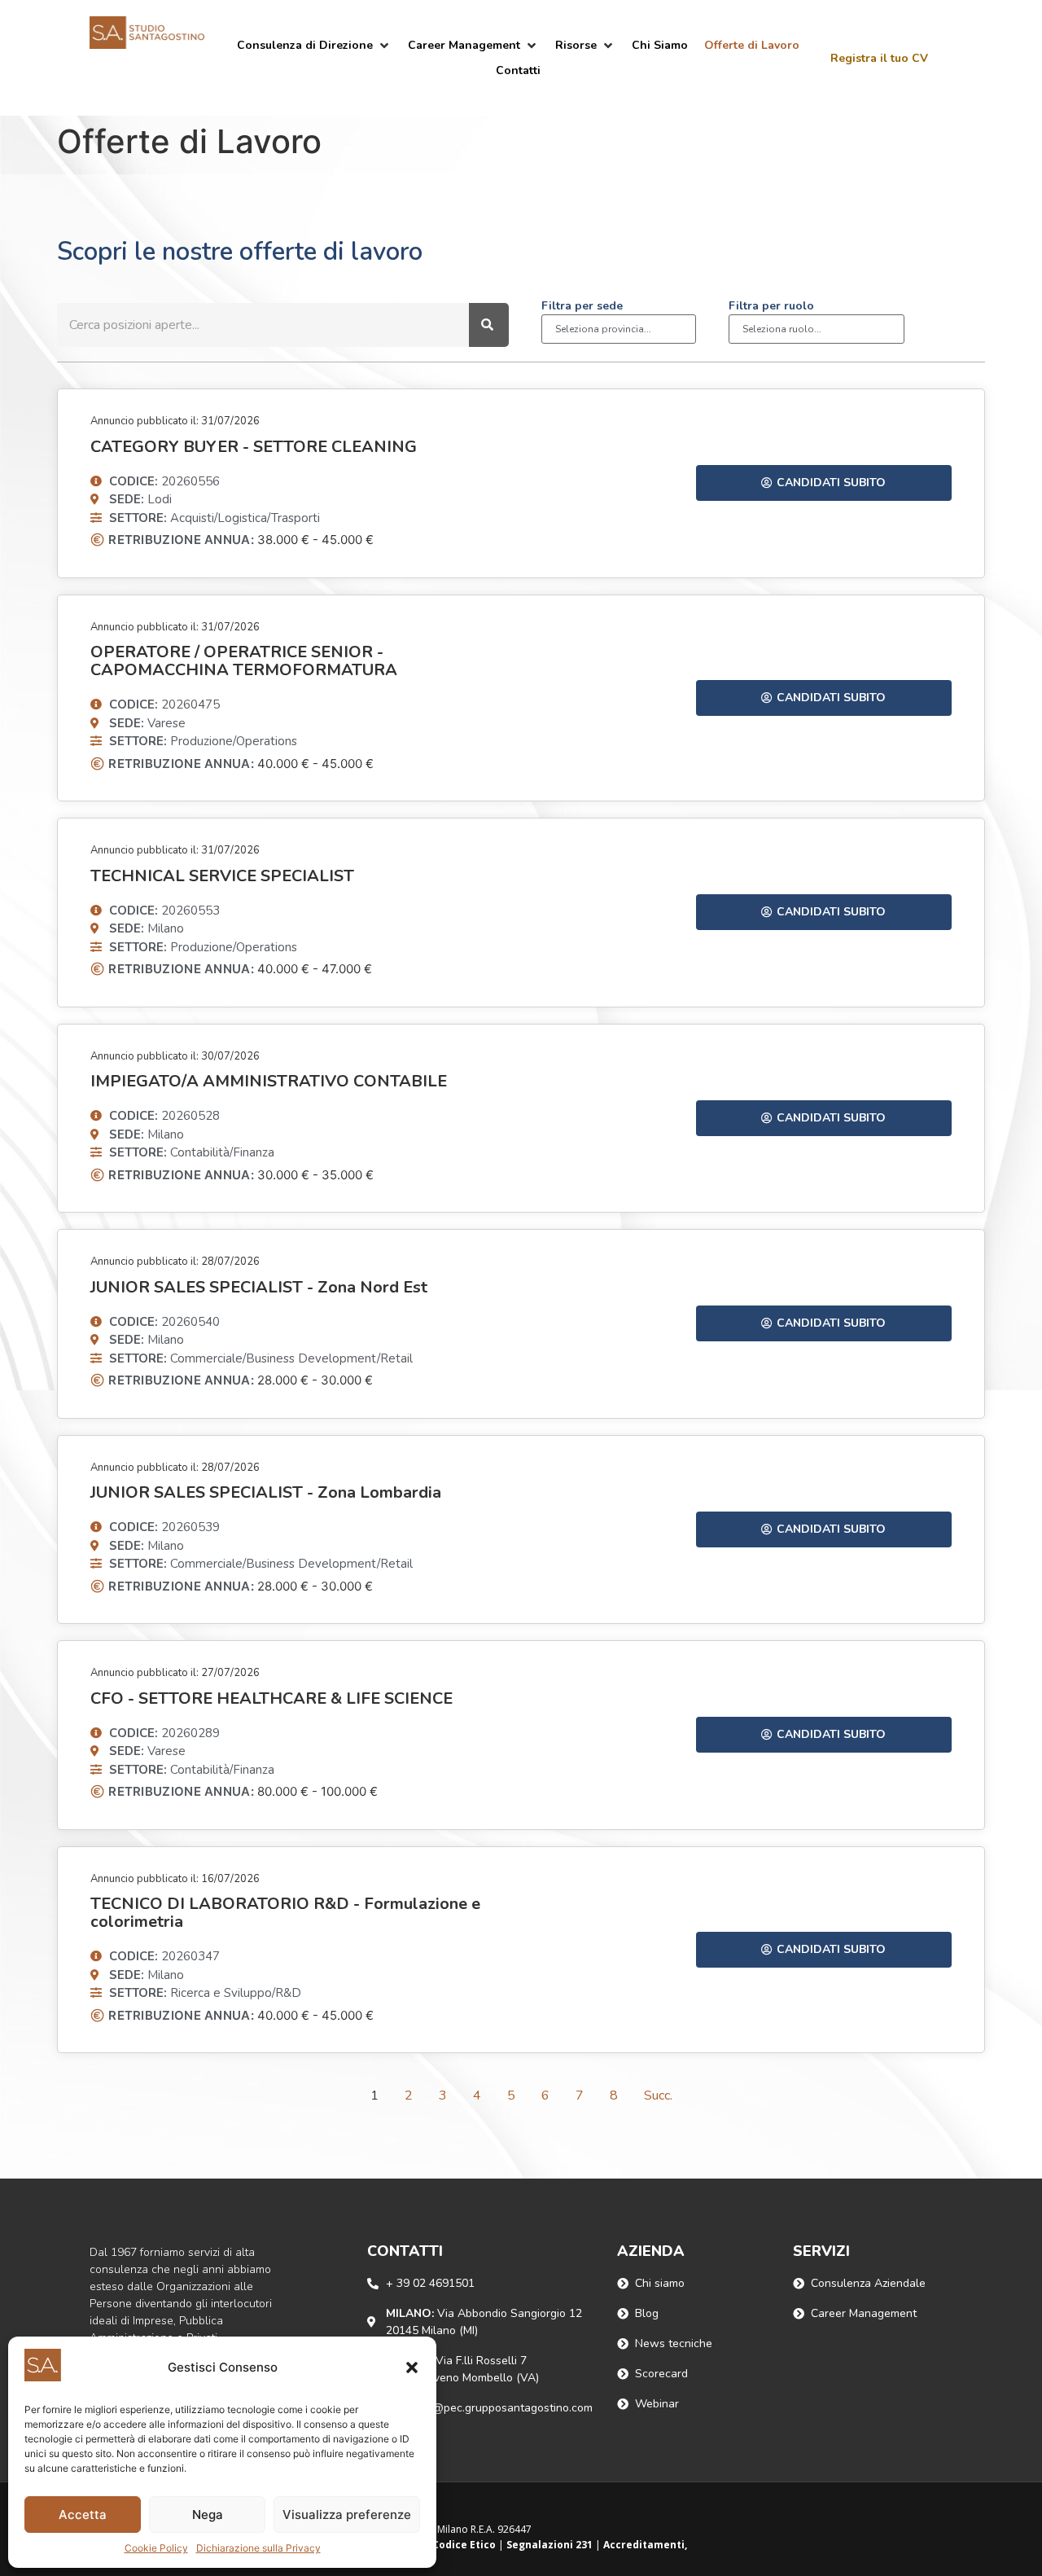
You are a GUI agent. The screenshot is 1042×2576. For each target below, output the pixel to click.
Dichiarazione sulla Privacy (258, 2548)
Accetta (83, 2515)
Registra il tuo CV (879, 58)
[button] (412, 2368)
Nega (208, 2515)
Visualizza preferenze (347, 2515)
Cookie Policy (156, 2548)
